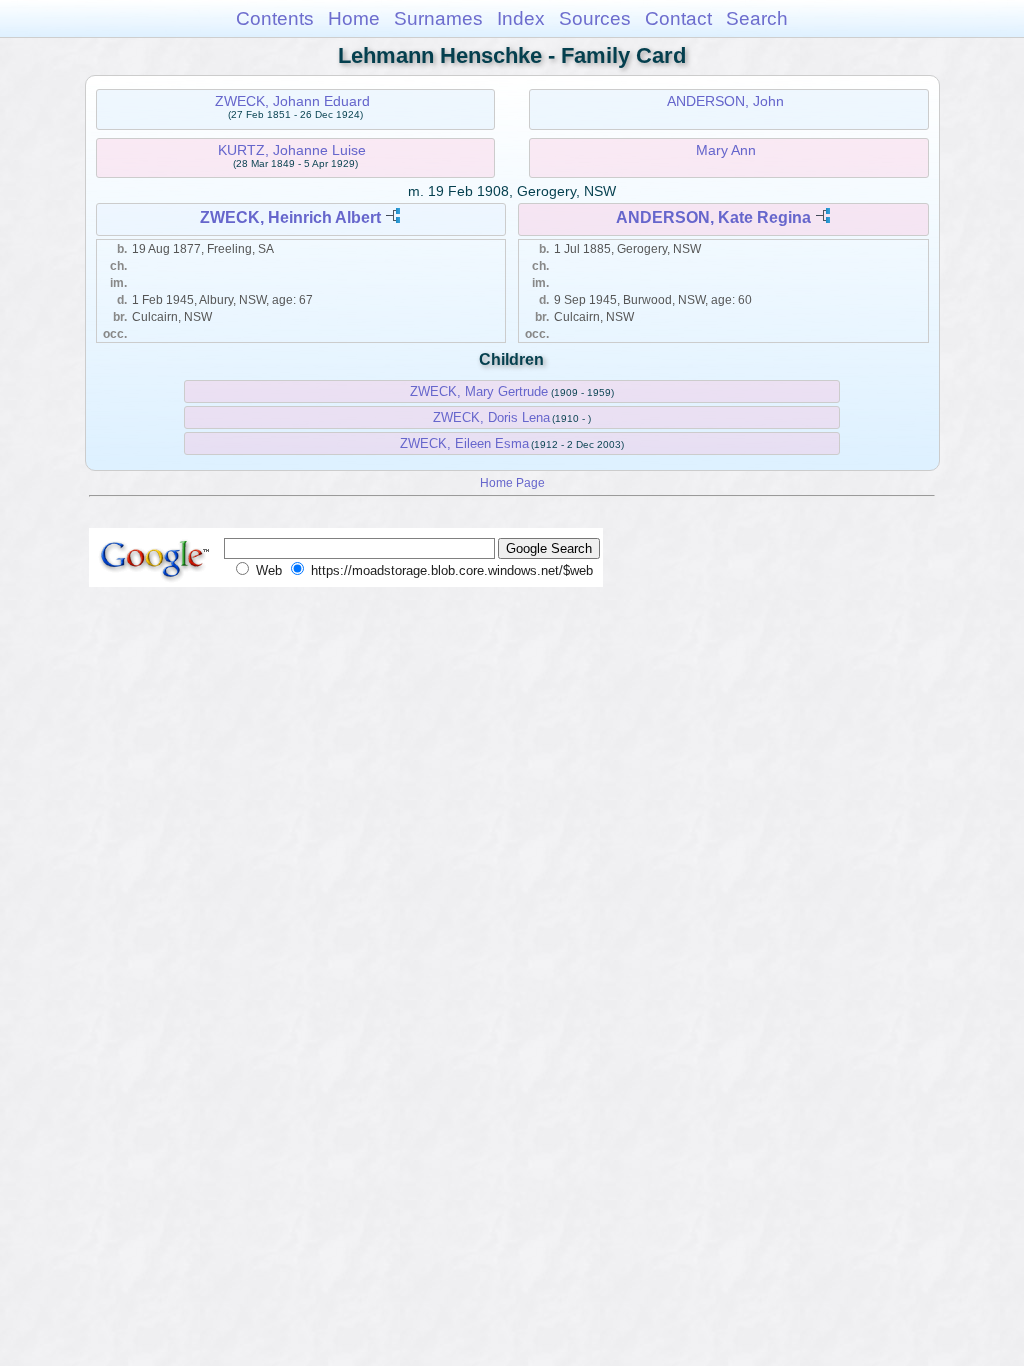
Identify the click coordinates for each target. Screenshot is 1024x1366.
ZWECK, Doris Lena (491, 417)
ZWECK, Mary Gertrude (479, 391)
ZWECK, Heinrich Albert (290, 217)
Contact (678, 18)
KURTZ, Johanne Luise (292, 150)
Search (757, 18)
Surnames (438, 18)
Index (521, 18)
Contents (275, 18)
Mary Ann (726, 150)
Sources (595, 18)
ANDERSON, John (725, 101)
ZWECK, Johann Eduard (292, 101)
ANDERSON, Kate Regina (713, 217)
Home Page (512, 482)
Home (354, 18)
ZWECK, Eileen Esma (464, 443)
